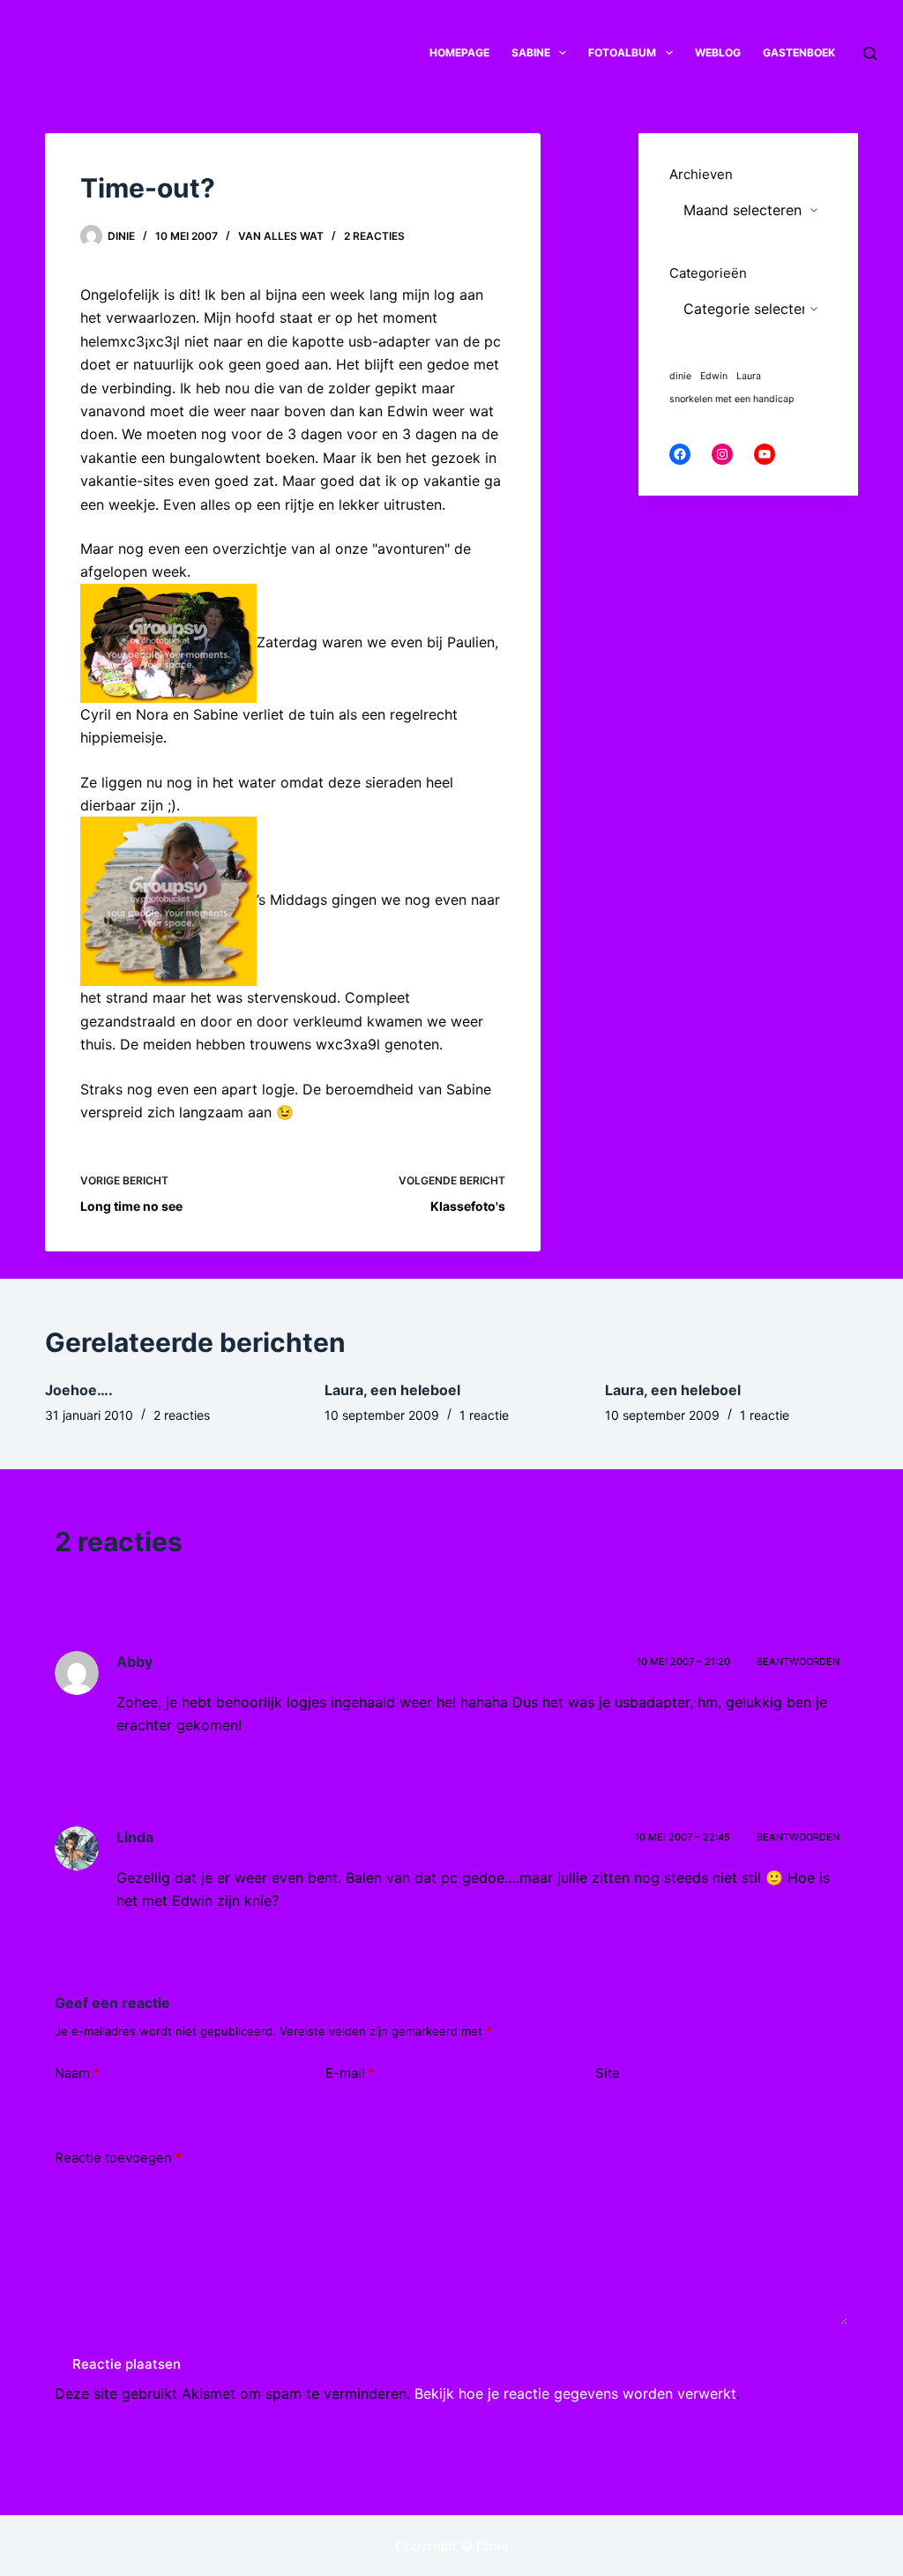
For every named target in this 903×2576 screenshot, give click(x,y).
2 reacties (374, 236)
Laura (749, 376)
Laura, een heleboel (392, 1390)
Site (608, 2073)
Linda (135, 1837)
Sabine (531, 52)
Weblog (718, 52)
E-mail (350, 2073)
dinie (680, 376)
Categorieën (708, 273)
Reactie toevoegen (118, 2158)
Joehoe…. (79, 1390)
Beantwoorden (798, 1661)
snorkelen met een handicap (732, 399)
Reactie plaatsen (127, 2364)
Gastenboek (799, 52)
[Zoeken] (870, 53)
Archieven (701, 174)
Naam (77, 2073)
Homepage (459, 52)
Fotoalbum (622, 52)
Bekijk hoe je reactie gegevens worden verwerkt (575, 2393)
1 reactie (484, 1415)
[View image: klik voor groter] (168, 642)
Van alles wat (281, 236)
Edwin (714, 376)
